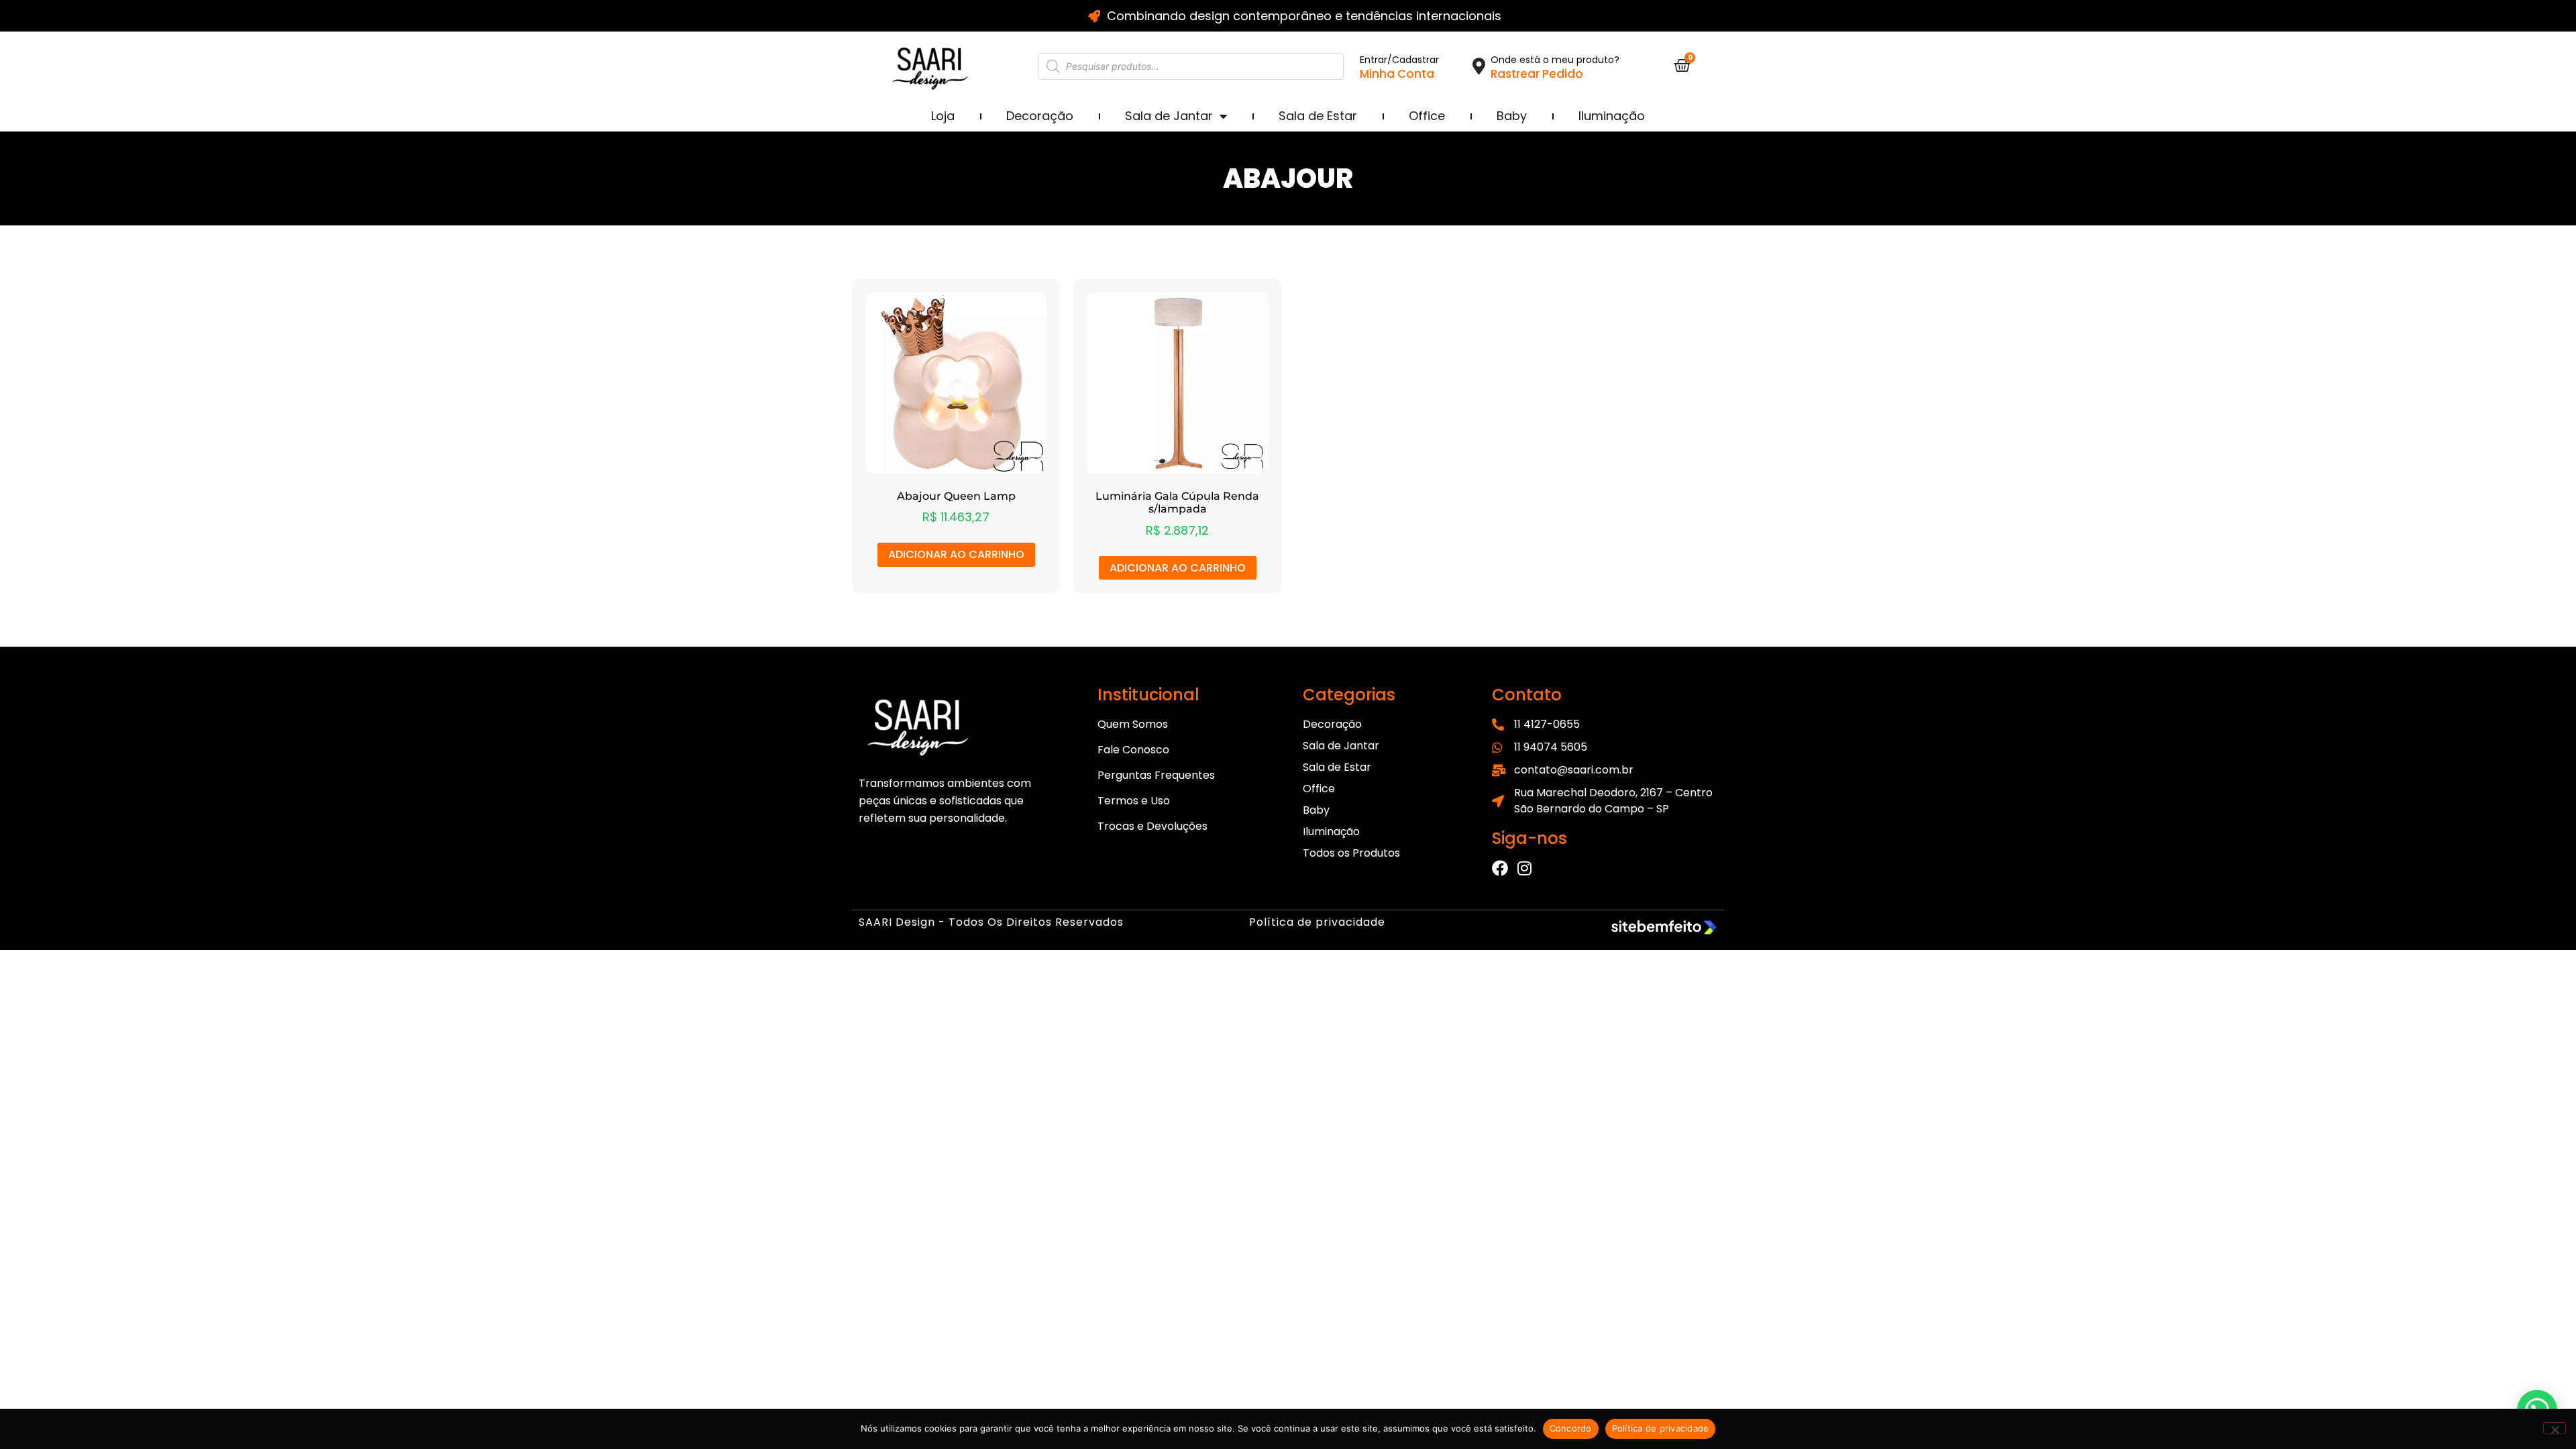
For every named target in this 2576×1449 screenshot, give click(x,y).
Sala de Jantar (1169, 116)
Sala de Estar (1318, 116)
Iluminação (1612, 116)
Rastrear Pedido (1537, 74)
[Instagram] (1524, 868)
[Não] (2555, 1428)
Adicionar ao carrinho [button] (956, 554)
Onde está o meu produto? (1555, 60)
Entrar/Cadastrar (1399, 60)
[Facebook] (1500, 868)
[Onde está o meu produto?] (1479, 66)
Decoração (1040, 116)
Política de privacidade (1317, 922)
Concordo (1571, 1428)
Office (1427, 116)
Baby (1512, 116)
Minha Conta (1397, 74)
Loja (943, 116)
